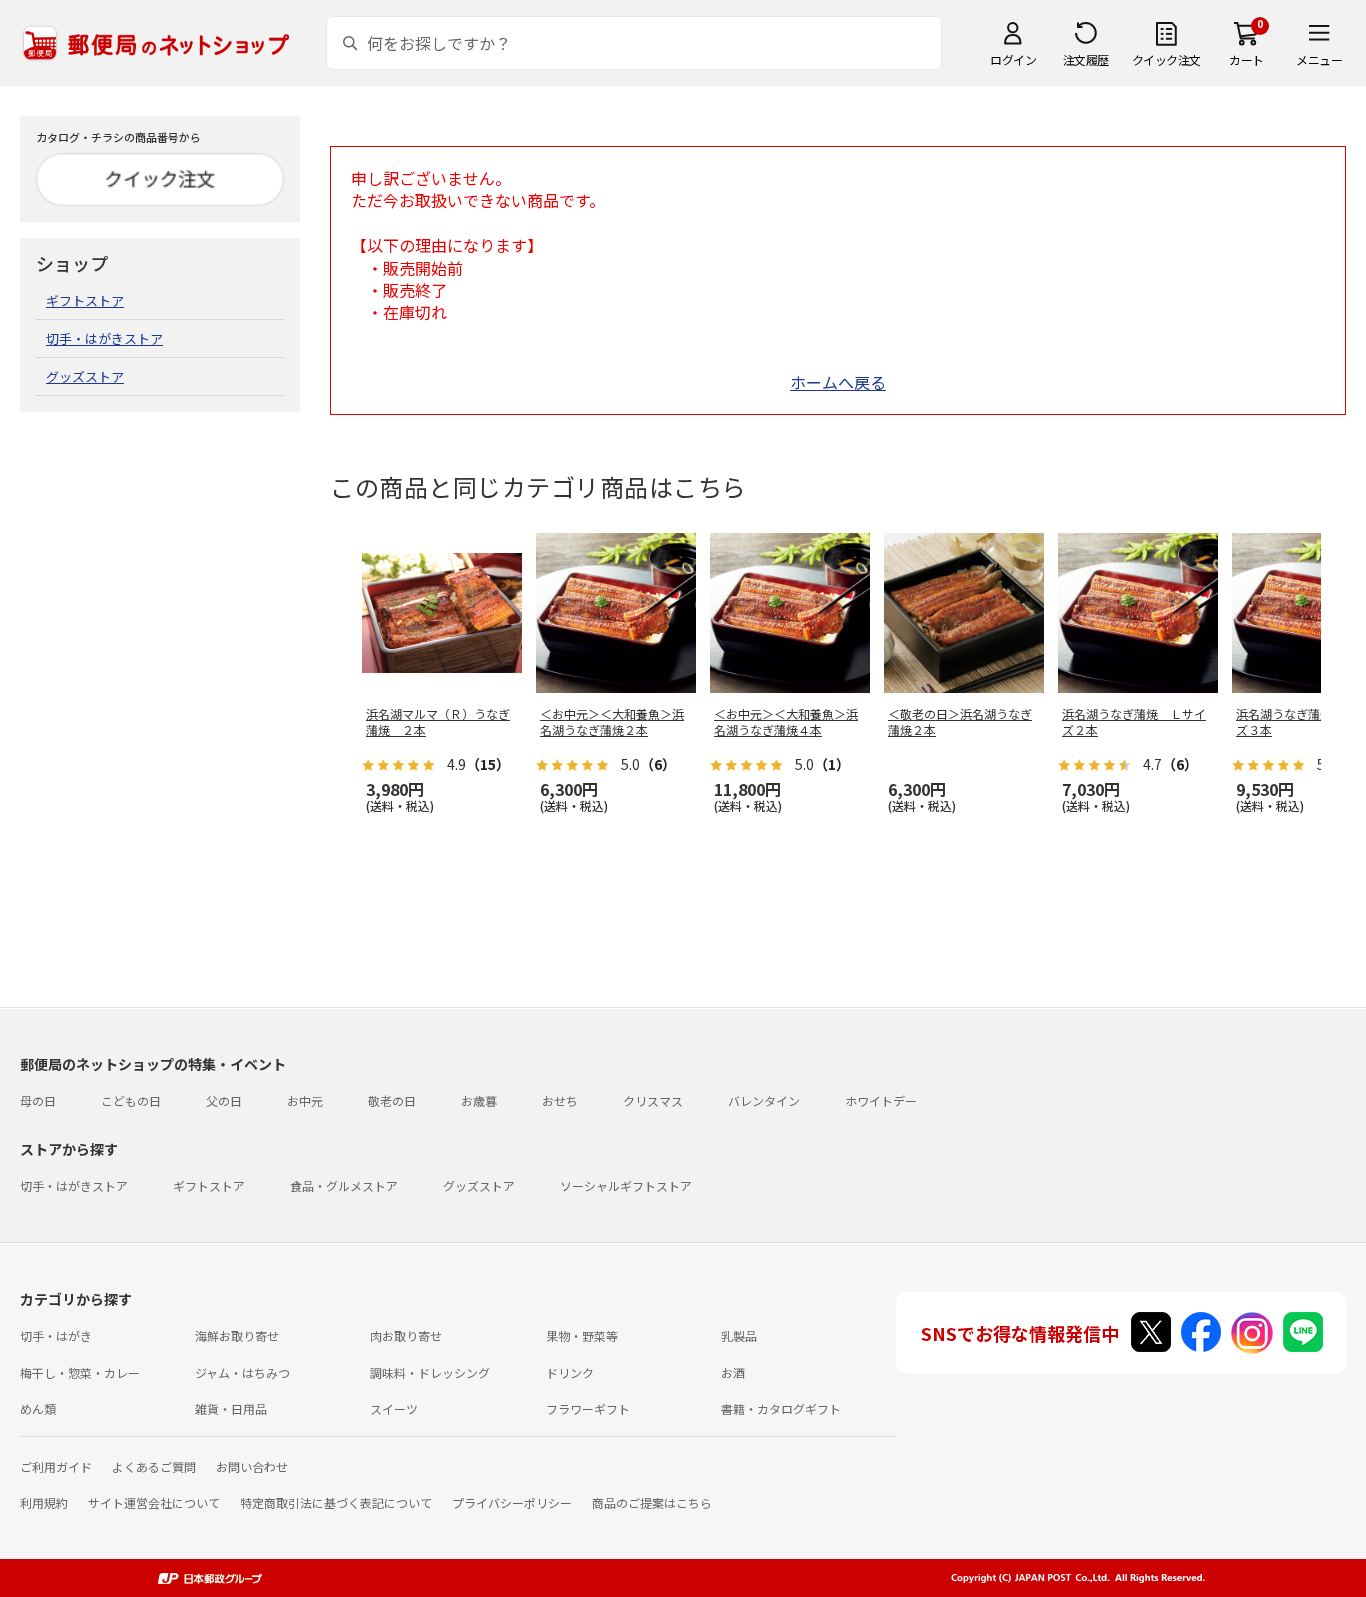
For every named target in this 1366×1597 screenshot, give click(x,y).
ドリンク (570, 1372)
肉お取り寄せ (406, 1335)
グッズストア (85, 376)
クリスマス (653, 1100)
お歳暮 (479, 1100)
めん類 (38, 1408)
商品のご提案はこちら (652, 1502)
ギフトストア (85, 300)
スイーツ (394, 1408)
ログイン (1013, 59)
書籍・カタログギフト (781, 1408)
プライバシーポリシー (512, 1502)
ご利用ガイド (56, 1466)
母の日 (38, 1100)
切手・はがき (56, 1335)
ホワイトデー (881, 1100)
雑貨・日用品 (231, 1408)
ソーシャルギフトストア (626, 1185)
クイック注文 (1166, 59)
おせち (560, 1100)
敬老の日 (392, 1100)
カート (1246, 59)
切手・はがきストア (104, 338)
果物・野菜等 (582, 1335)
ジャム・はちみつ (242, 1372)
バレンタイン (764, 1100)
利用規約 (44, 1502)
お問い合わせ (252, 1466)
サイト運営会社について (154, 1502)
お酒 (733, 1372)
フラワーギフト (588, 1408)
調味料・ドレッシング (430, 1372)
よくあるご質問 (154, 1466)
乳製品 (739, 1335)
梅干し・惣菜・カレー (80, 1372)
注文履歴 (1086, 59)
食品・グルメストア (344, 1185)
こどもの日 (131, 1100)
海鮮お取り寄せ (237, 1335)
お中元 (305, 1100)
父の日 (224, 1100)
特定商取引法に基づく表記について (336, 1502)
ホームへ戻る (838, 382)
